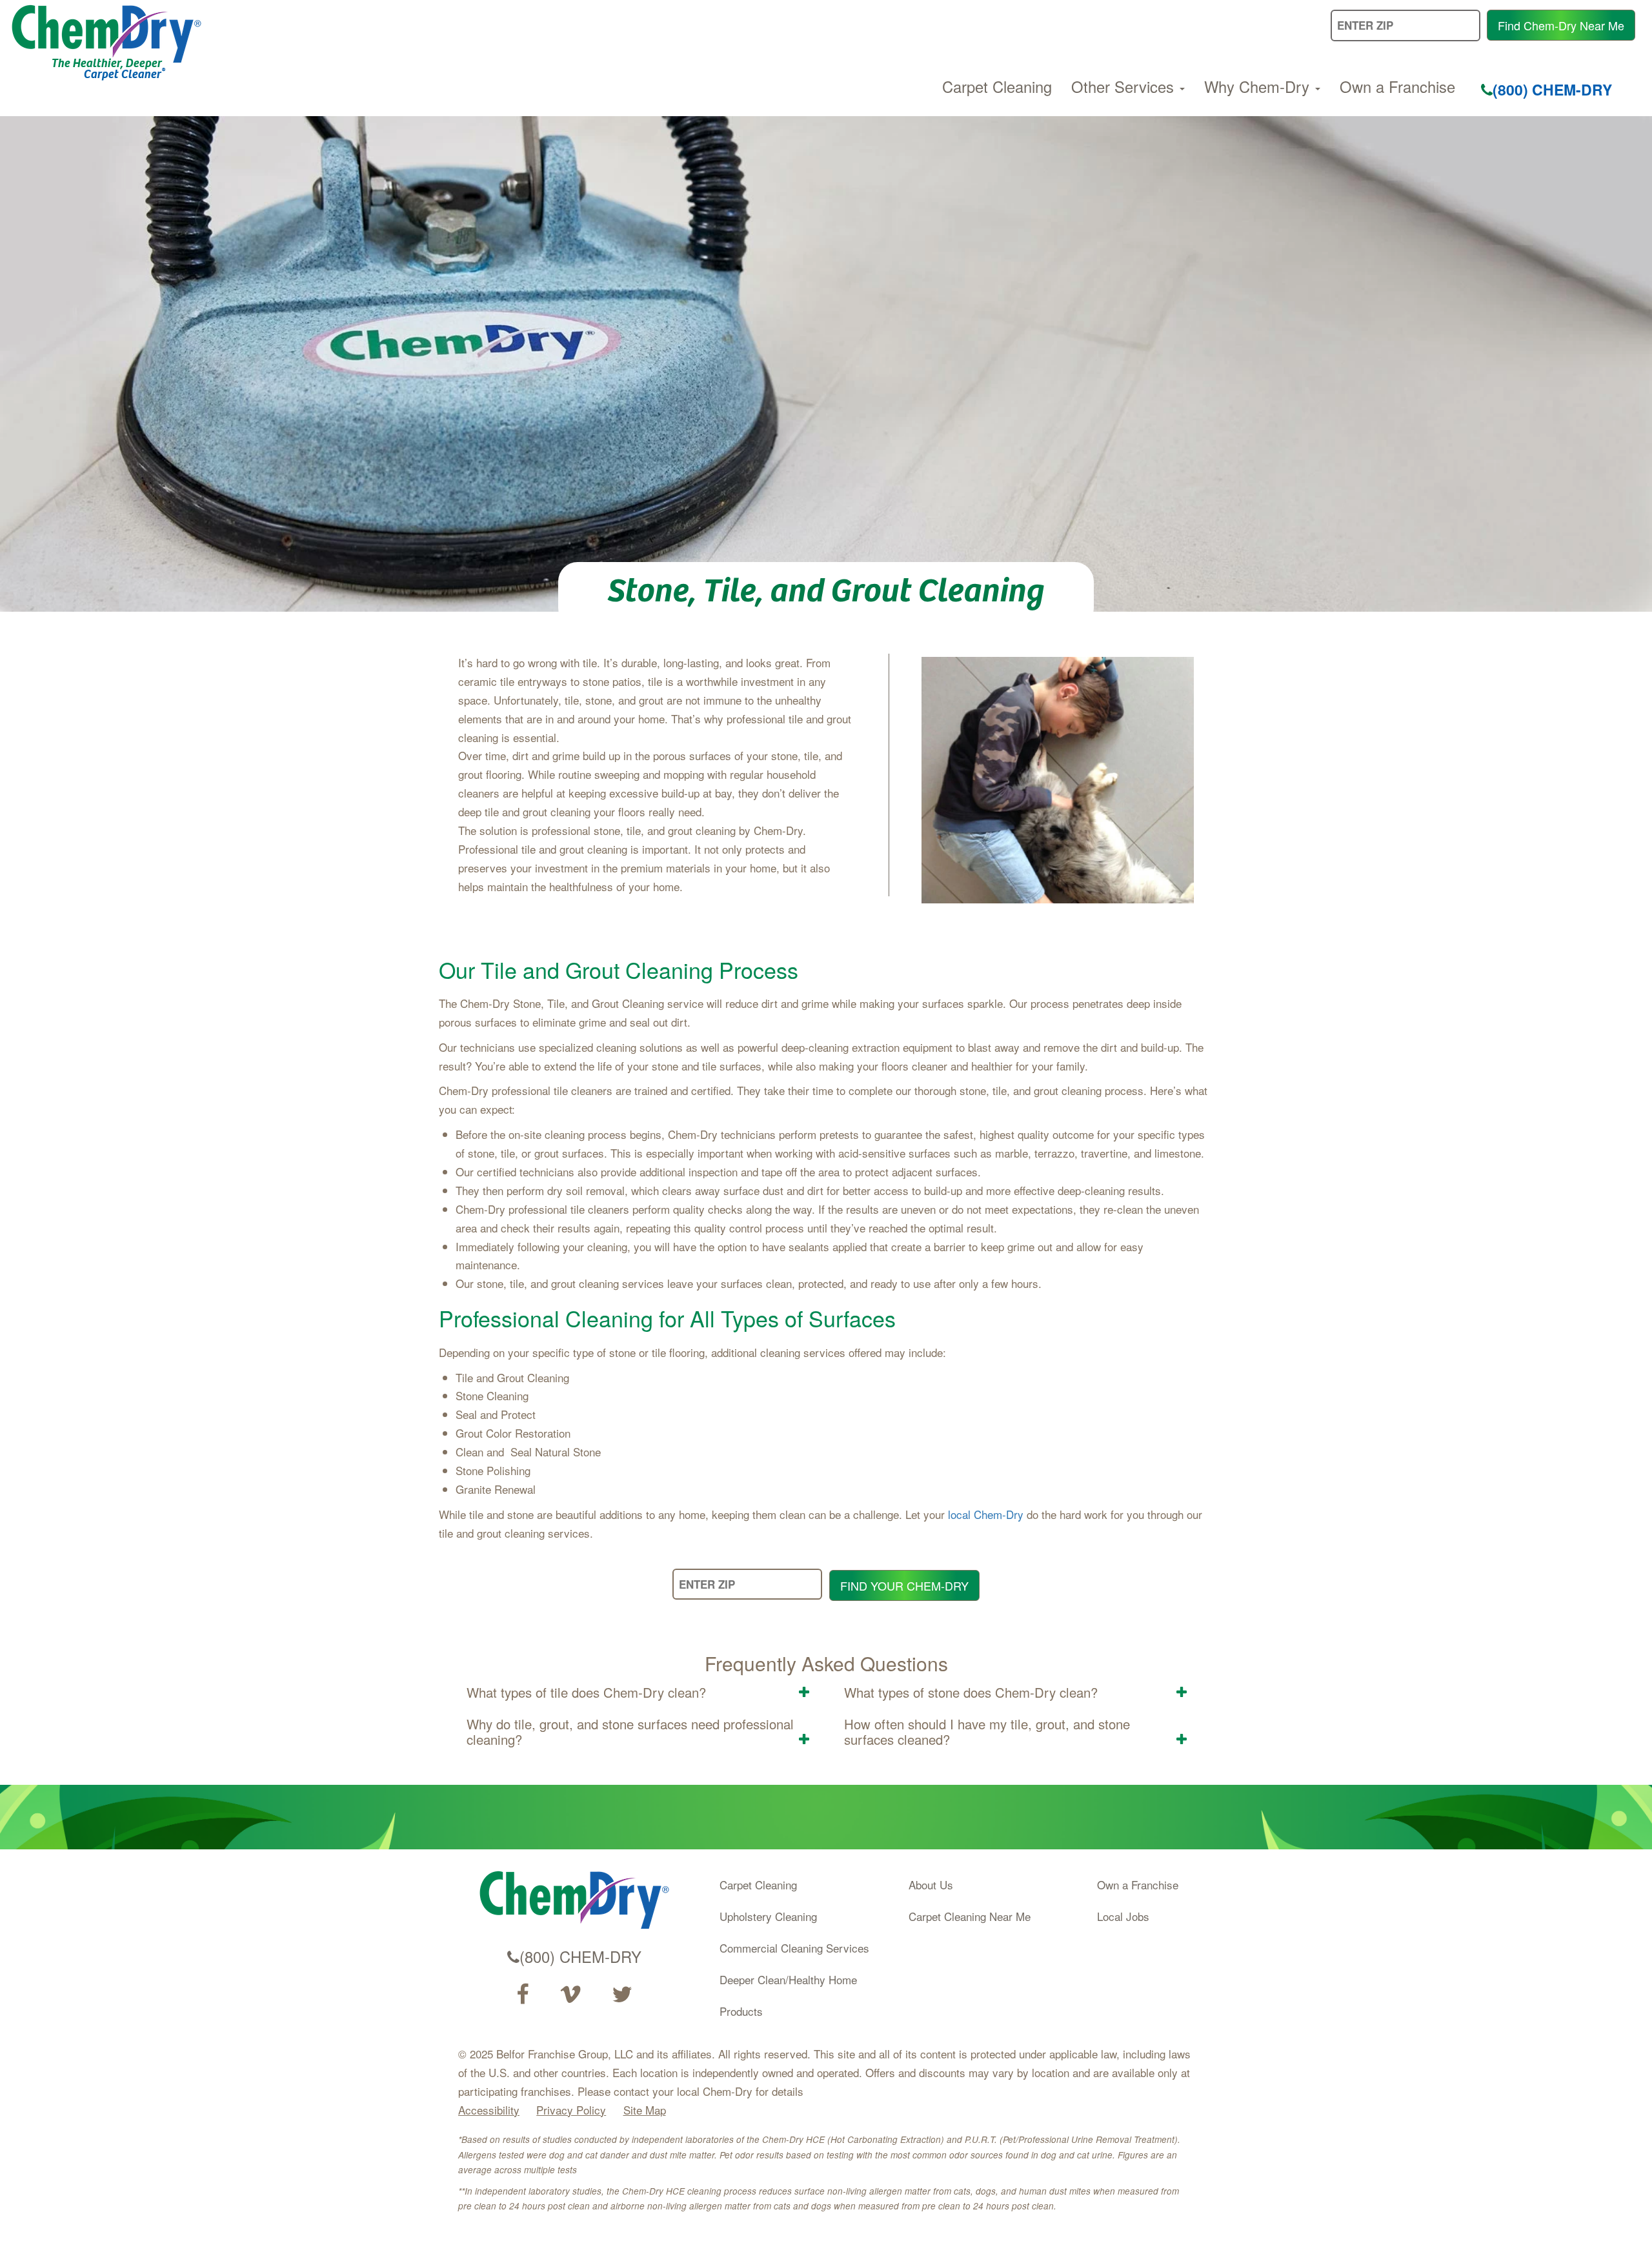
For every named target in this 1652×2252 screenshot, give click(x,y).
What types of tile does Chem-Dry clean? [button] (586, 1692)
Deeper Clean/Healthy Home (788, 1979)
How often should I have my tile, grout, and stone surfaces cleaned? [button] (987, 1732)
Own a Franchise (1397, 86)
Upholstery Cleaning (768, 1916)
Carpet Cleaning (997, 86)
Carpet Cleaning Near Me (970, 1916)
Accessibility (489, 2110)
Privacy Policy (571, 2110)
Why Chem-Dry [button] (1259, 86)
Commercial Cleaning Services (794, 1948)
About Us (931, 1885)
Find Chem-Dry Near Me (1561, 25)
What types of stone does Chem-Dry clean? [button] (971, 1692)
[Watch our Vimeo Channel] (570, 1995)
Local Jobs (1123, 1916)
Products (741, 2011)
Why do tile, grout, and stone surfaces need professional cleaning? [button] (630, 1732)
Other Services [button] (1125, 86)
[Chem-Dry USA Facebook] (522, 1995)
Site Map (645, 2110)
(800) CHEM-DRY (1552, 89)
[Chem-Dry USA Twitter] (622, 1995)
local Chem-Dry (986, 1514)
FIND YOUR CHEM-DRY (904, 1585)
